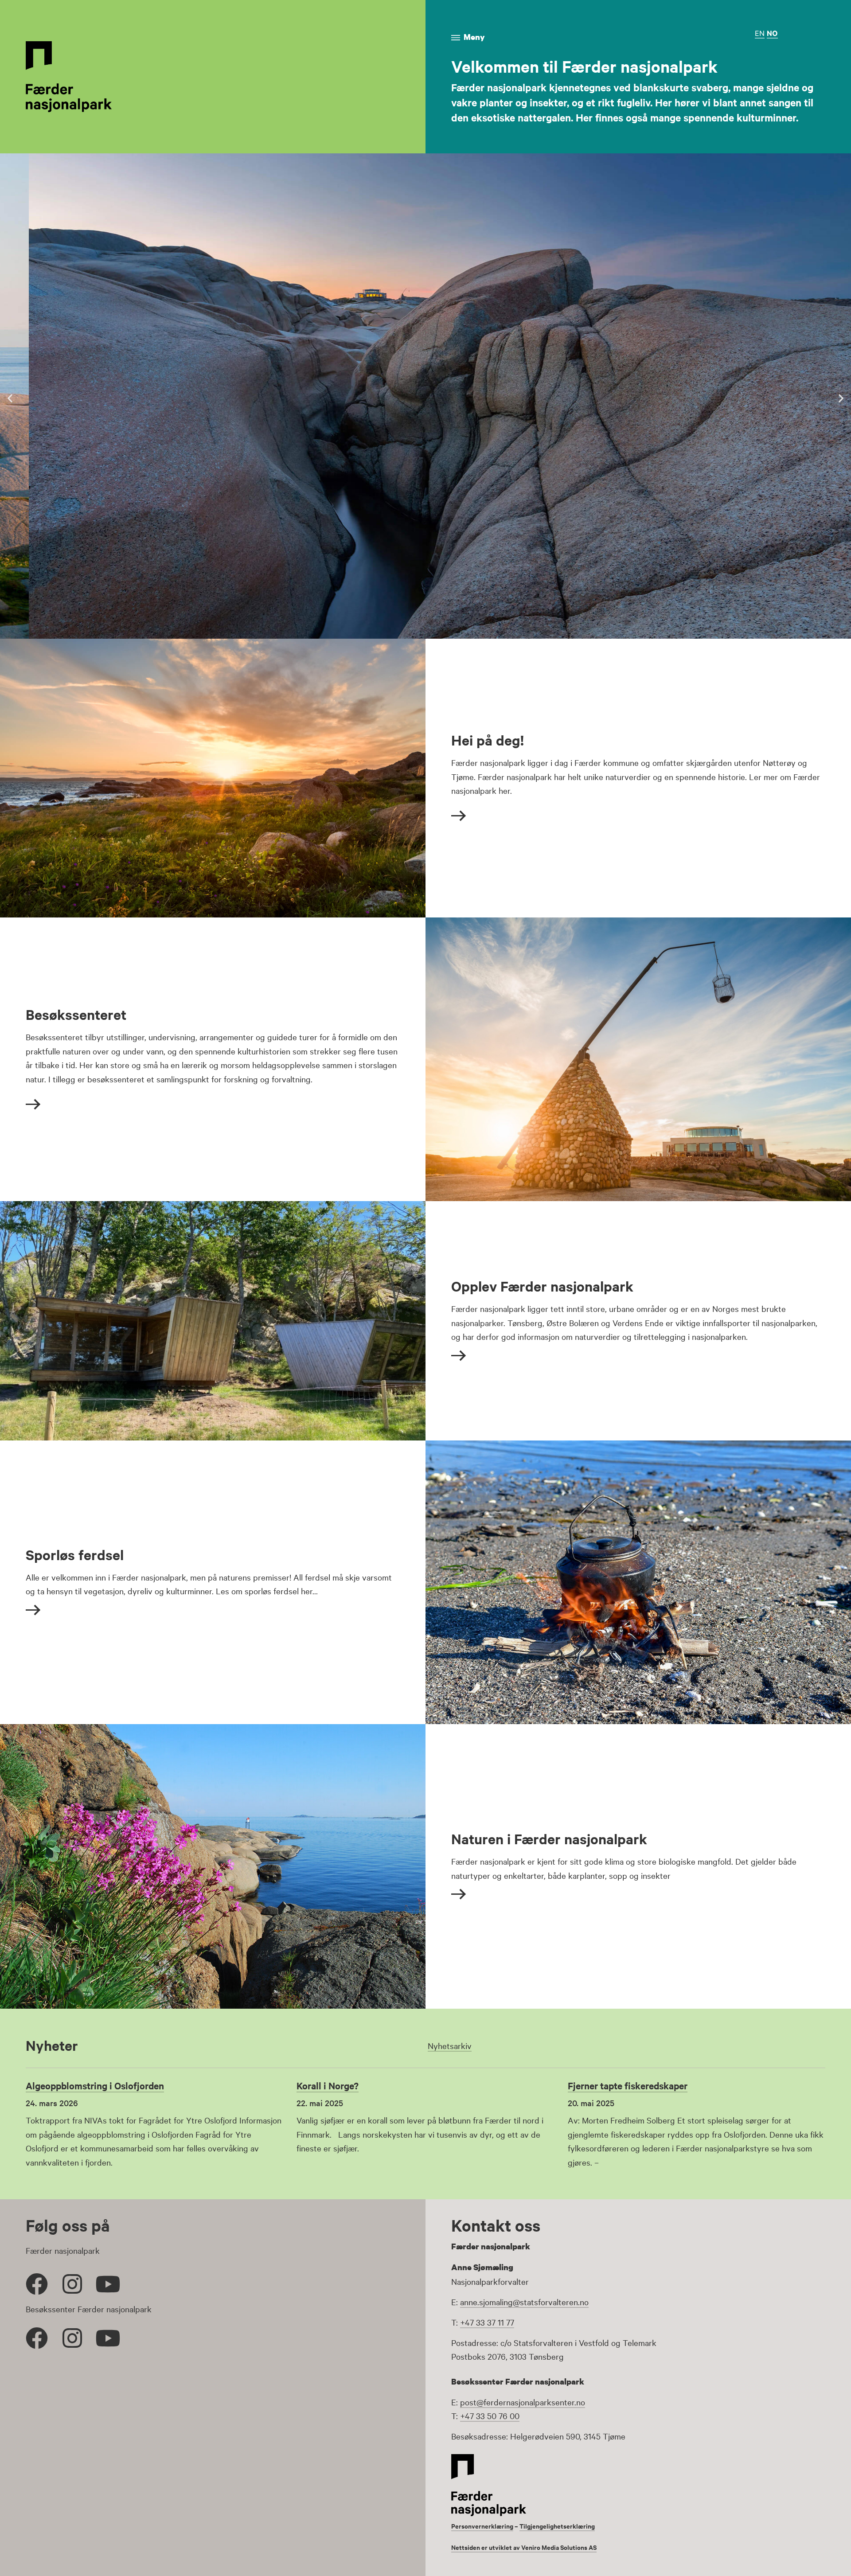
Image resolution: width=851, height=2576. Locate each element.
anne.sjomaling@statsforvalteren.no (524, 2302)
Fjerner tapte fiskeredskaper (628, 2085)
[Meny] (456, 38)
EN (760, 33)
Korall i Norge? (328, 2085)
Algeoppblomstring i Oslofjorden (95, 2085)
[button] (10, 398)
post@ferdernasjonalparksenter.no (523, 2402)
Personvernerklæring (482, 2526)
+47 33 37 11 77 (487, 2322)
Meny (474, 37)
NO (772, 33)
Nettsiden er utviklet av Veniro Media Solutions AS (524, 2547)
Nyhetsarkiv (450, 2045)
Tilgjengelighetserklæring (557, 2526)
